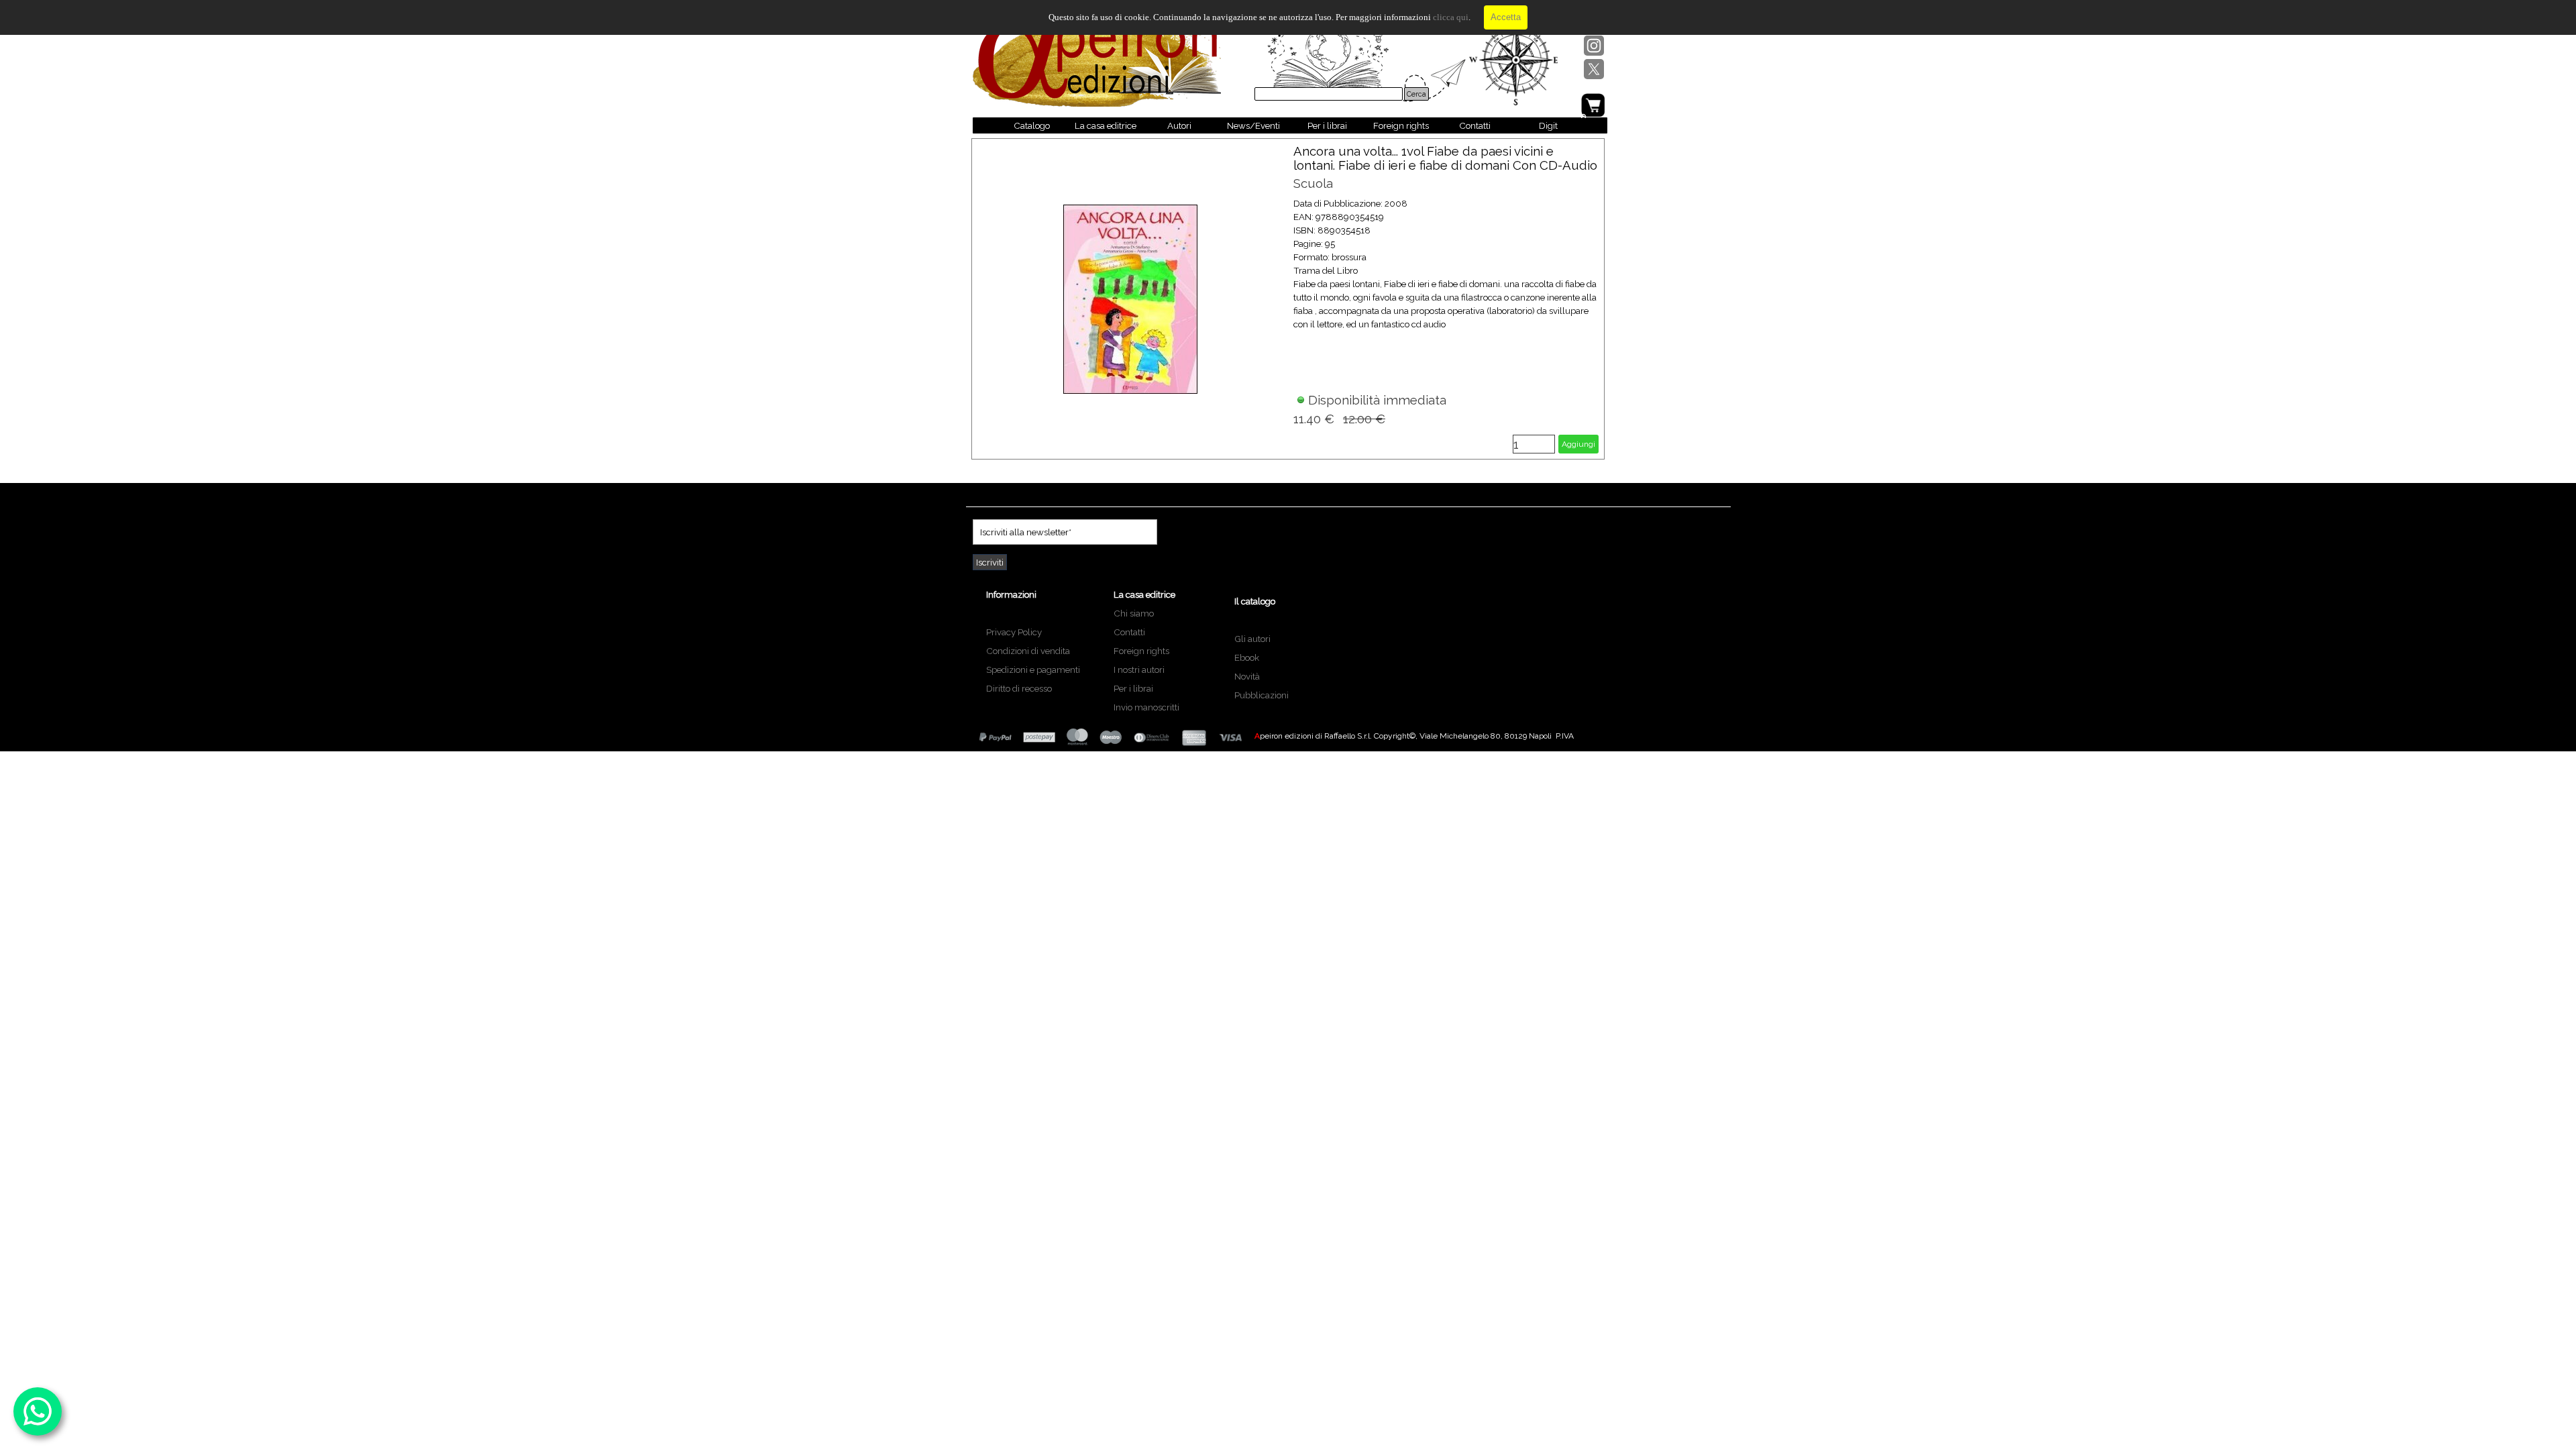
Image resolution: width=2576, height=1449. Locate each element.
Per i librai (1327, 125)
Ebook (1247, 657)
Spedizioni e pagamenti (1033, 669)
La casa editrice (1106, 125)
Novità (1247, 676)
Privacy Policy (1014, 632)
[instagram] (1594, 46)
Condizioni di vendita (1028, 651)
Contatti (1475, 125)
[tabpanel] (1039, 640)
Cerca (1416, 94)
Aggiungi (1578, 444)
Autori (1179, 125)
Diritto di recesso (1019, 688)
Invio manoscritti (1146, 707)
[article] (1288, 299)
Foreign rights (1401, 125)
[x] (1594, 69)
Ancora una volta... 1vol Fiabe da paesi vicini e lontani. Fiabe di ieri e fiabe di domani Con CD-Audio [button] (1445, 158)
